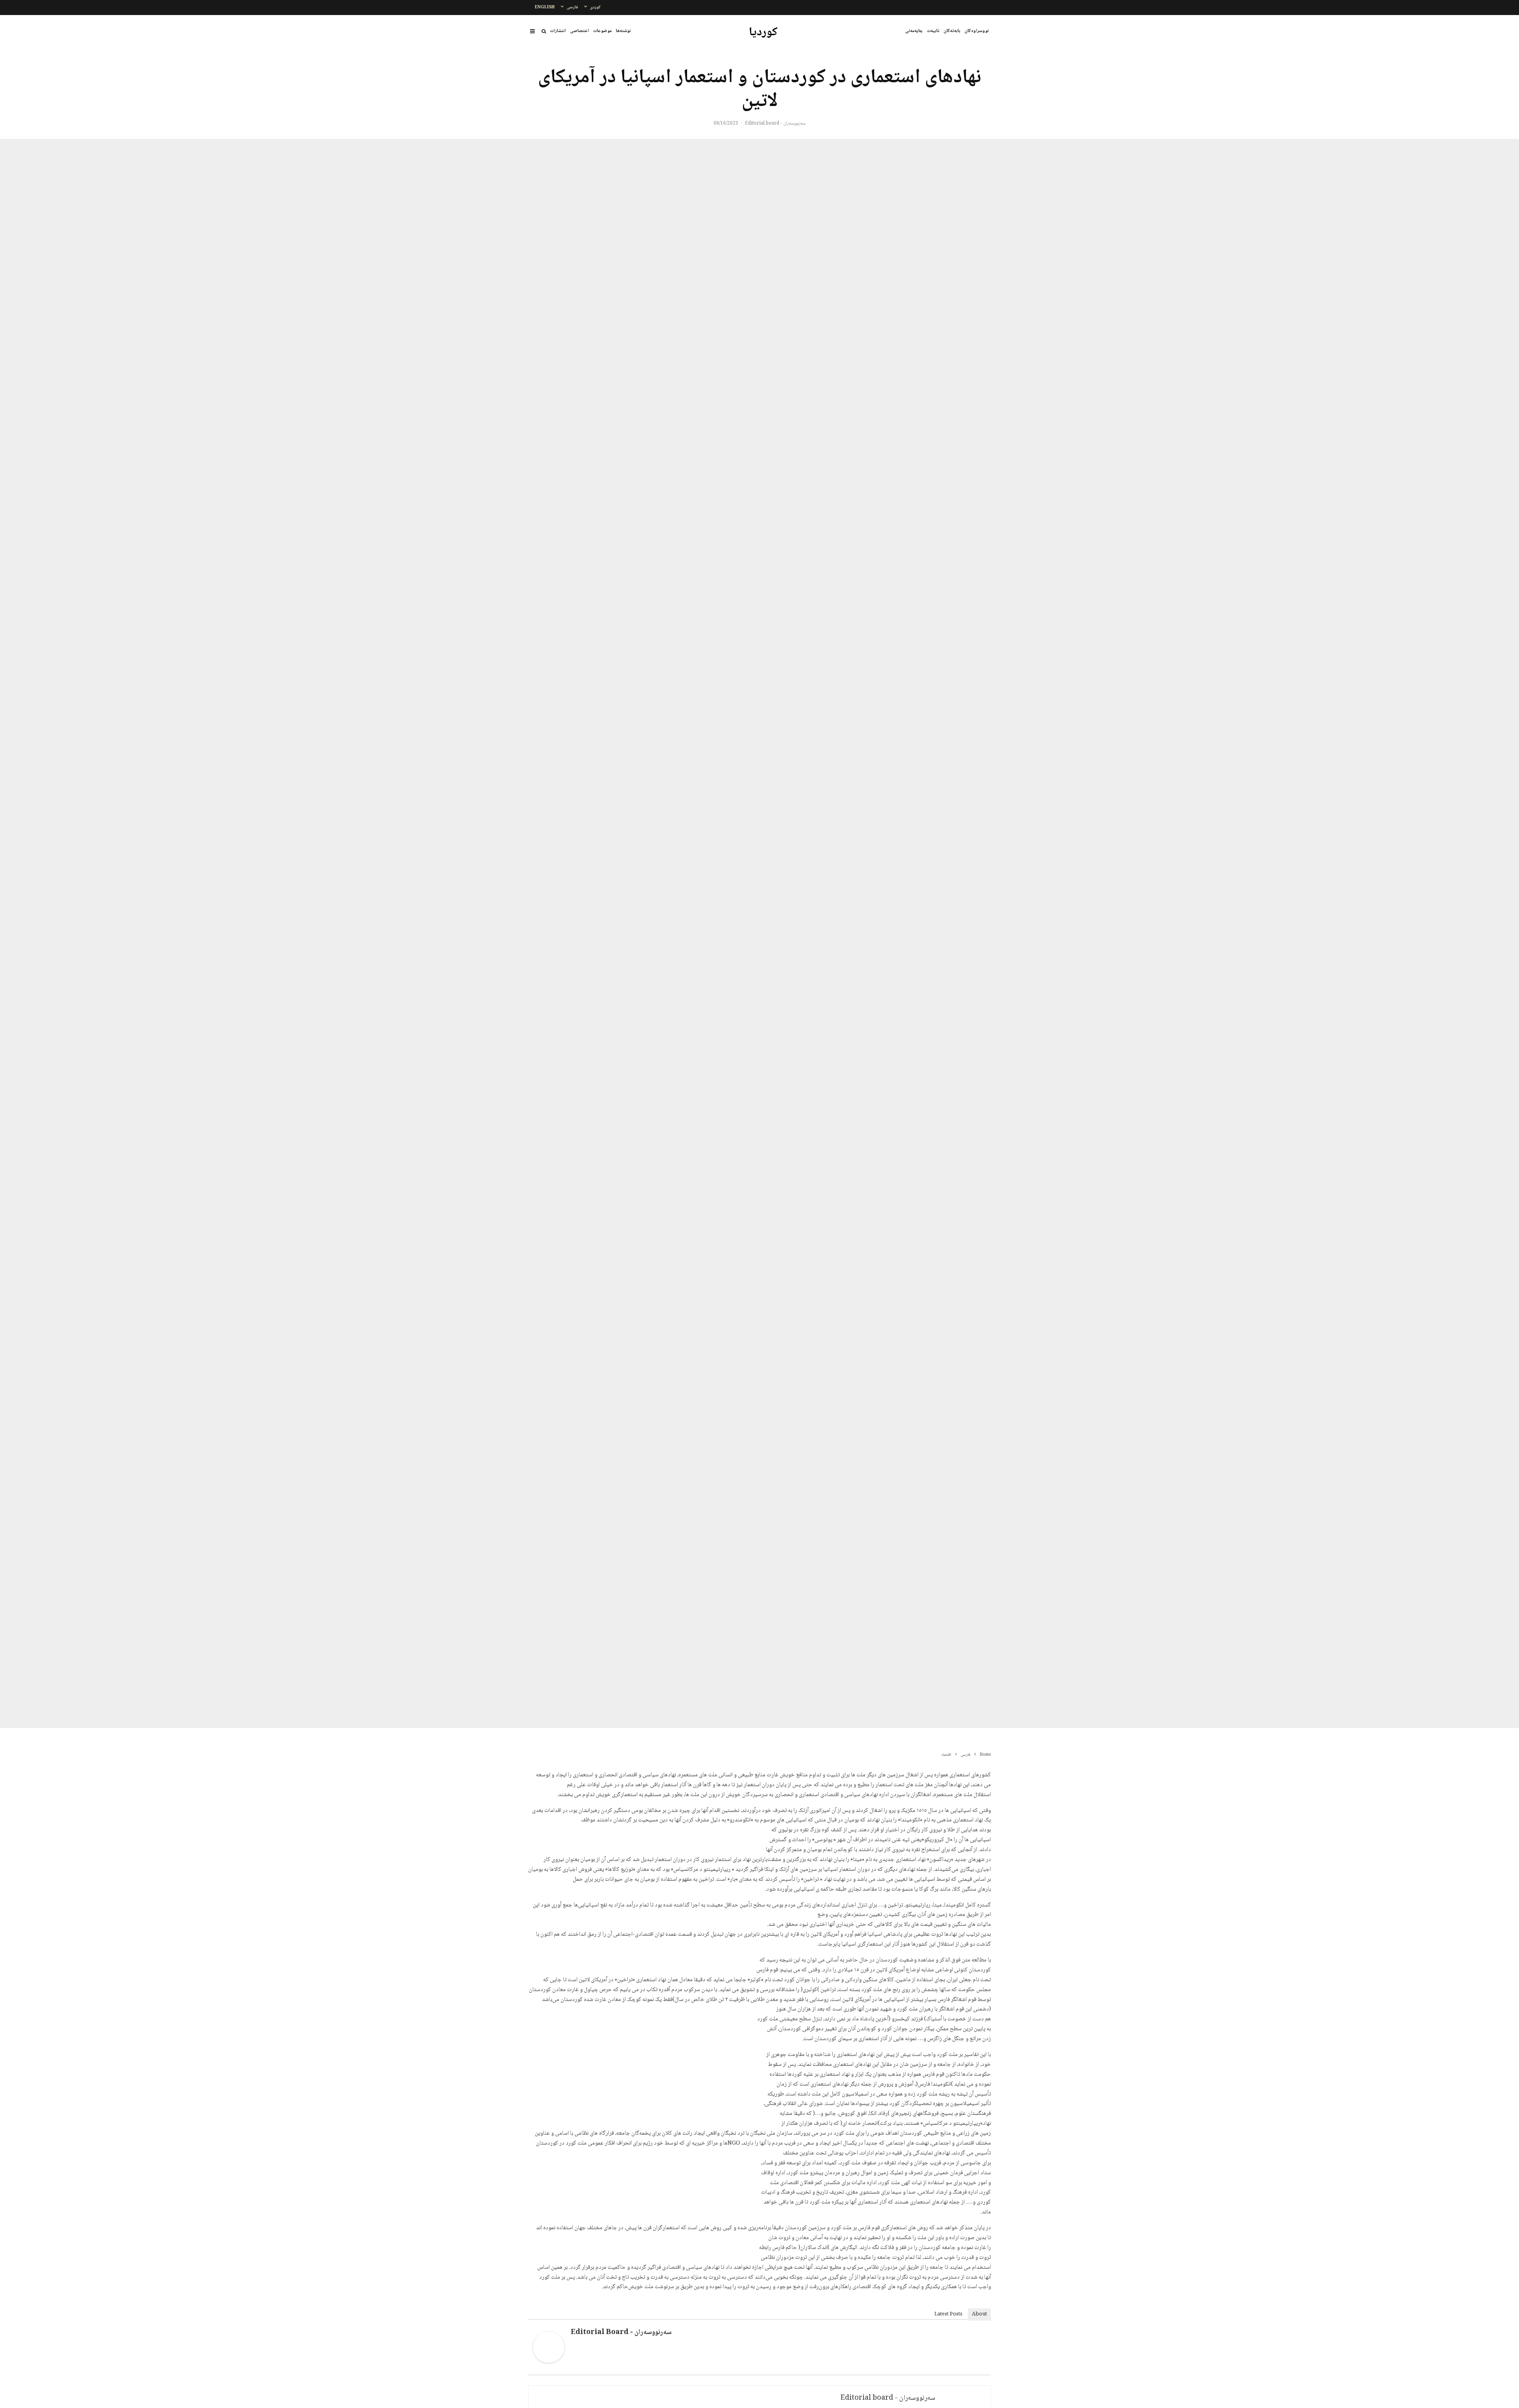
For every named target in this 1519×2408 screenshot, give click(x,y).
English (545, 7)
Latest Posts (948, 2314)
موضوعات (602, 31)
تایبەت (933, 31)
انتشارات (558, 31)
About (979, 2314)
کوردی (595, 7)
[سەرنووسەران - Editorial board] (549, 2362)
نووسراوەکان (977, 31)
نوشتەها (623, 31)
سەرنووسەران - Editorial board (775, 124)
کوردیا (763, 33)
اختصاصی (580, 31)
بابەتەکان (952, 31)
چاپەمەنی (914, 31)
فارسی (572, 7)
